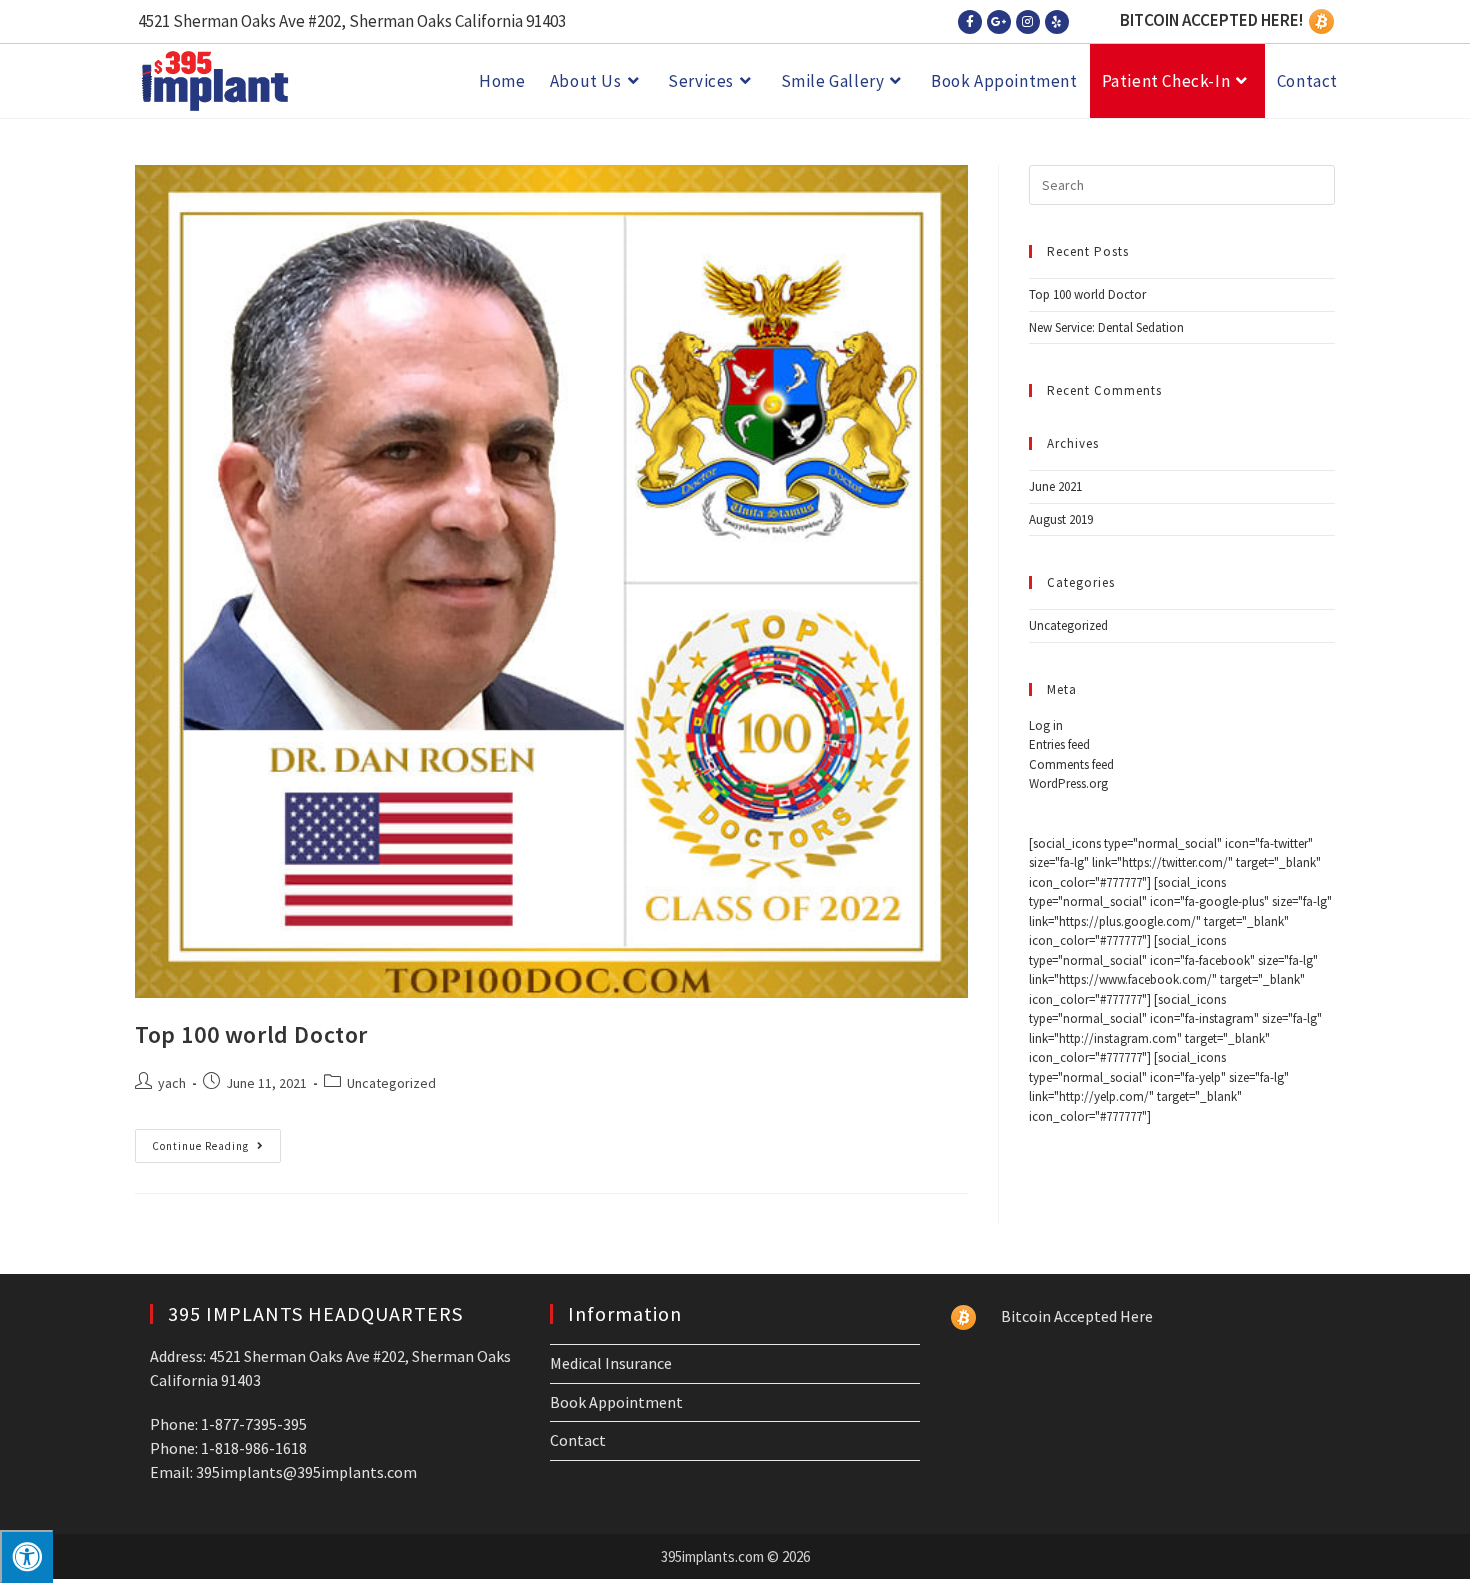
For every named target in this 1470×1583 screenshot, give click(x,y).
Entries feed (1059, 744)
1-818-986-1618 (254, 1448)
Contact (578, 1440)
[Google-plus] (999, 22)
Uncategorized (391, 1083)
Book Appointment (616, 1402)
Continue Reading (216, 1141)
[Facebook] (970, 22)
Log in (1046, 725)
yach (172, 1083)
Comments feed (1071, 764)
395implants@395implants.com (306, 1472)
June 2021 (1055, 486)
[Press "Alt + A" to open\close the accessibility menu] (26, 1556)
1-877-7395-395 (254, 1424)
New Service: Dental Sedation (1106, 327)
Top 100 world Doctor (251, 1034)
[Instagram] (1028, 22)
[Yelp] (1057, 22)
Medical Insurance (611, 1363)
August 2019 (1061, 519)
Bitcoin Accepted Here (1078, 1316)
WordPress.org (1068, 783)
